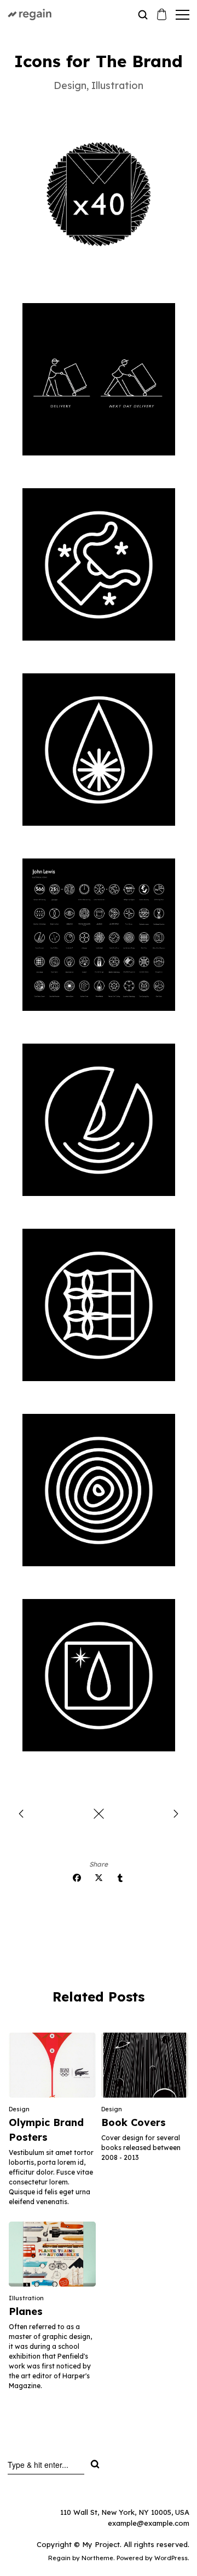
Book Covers (134, 2122)
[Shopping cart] (162, 16)
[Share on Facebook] (77, 1878)
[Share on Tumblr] (120, 1878)
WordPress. (172, 2558)
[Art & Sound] (21, 1815)
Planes (26, 2311)
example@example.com (149, 2523)
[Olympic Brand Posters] (176, 1815)
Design (19, 2109)
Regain (59, 2558)
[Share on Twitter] (99, 1878)
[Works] (99, 1815)
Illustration (26, 2298)
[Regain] (49, 14)
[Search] (95, 2464)
